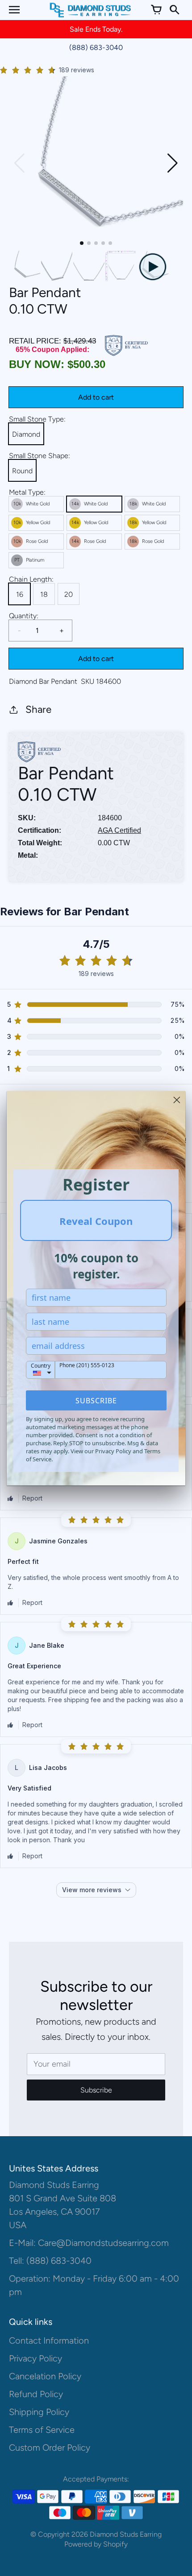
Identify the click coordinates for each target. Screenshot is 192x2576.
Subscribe (96, 1401)
